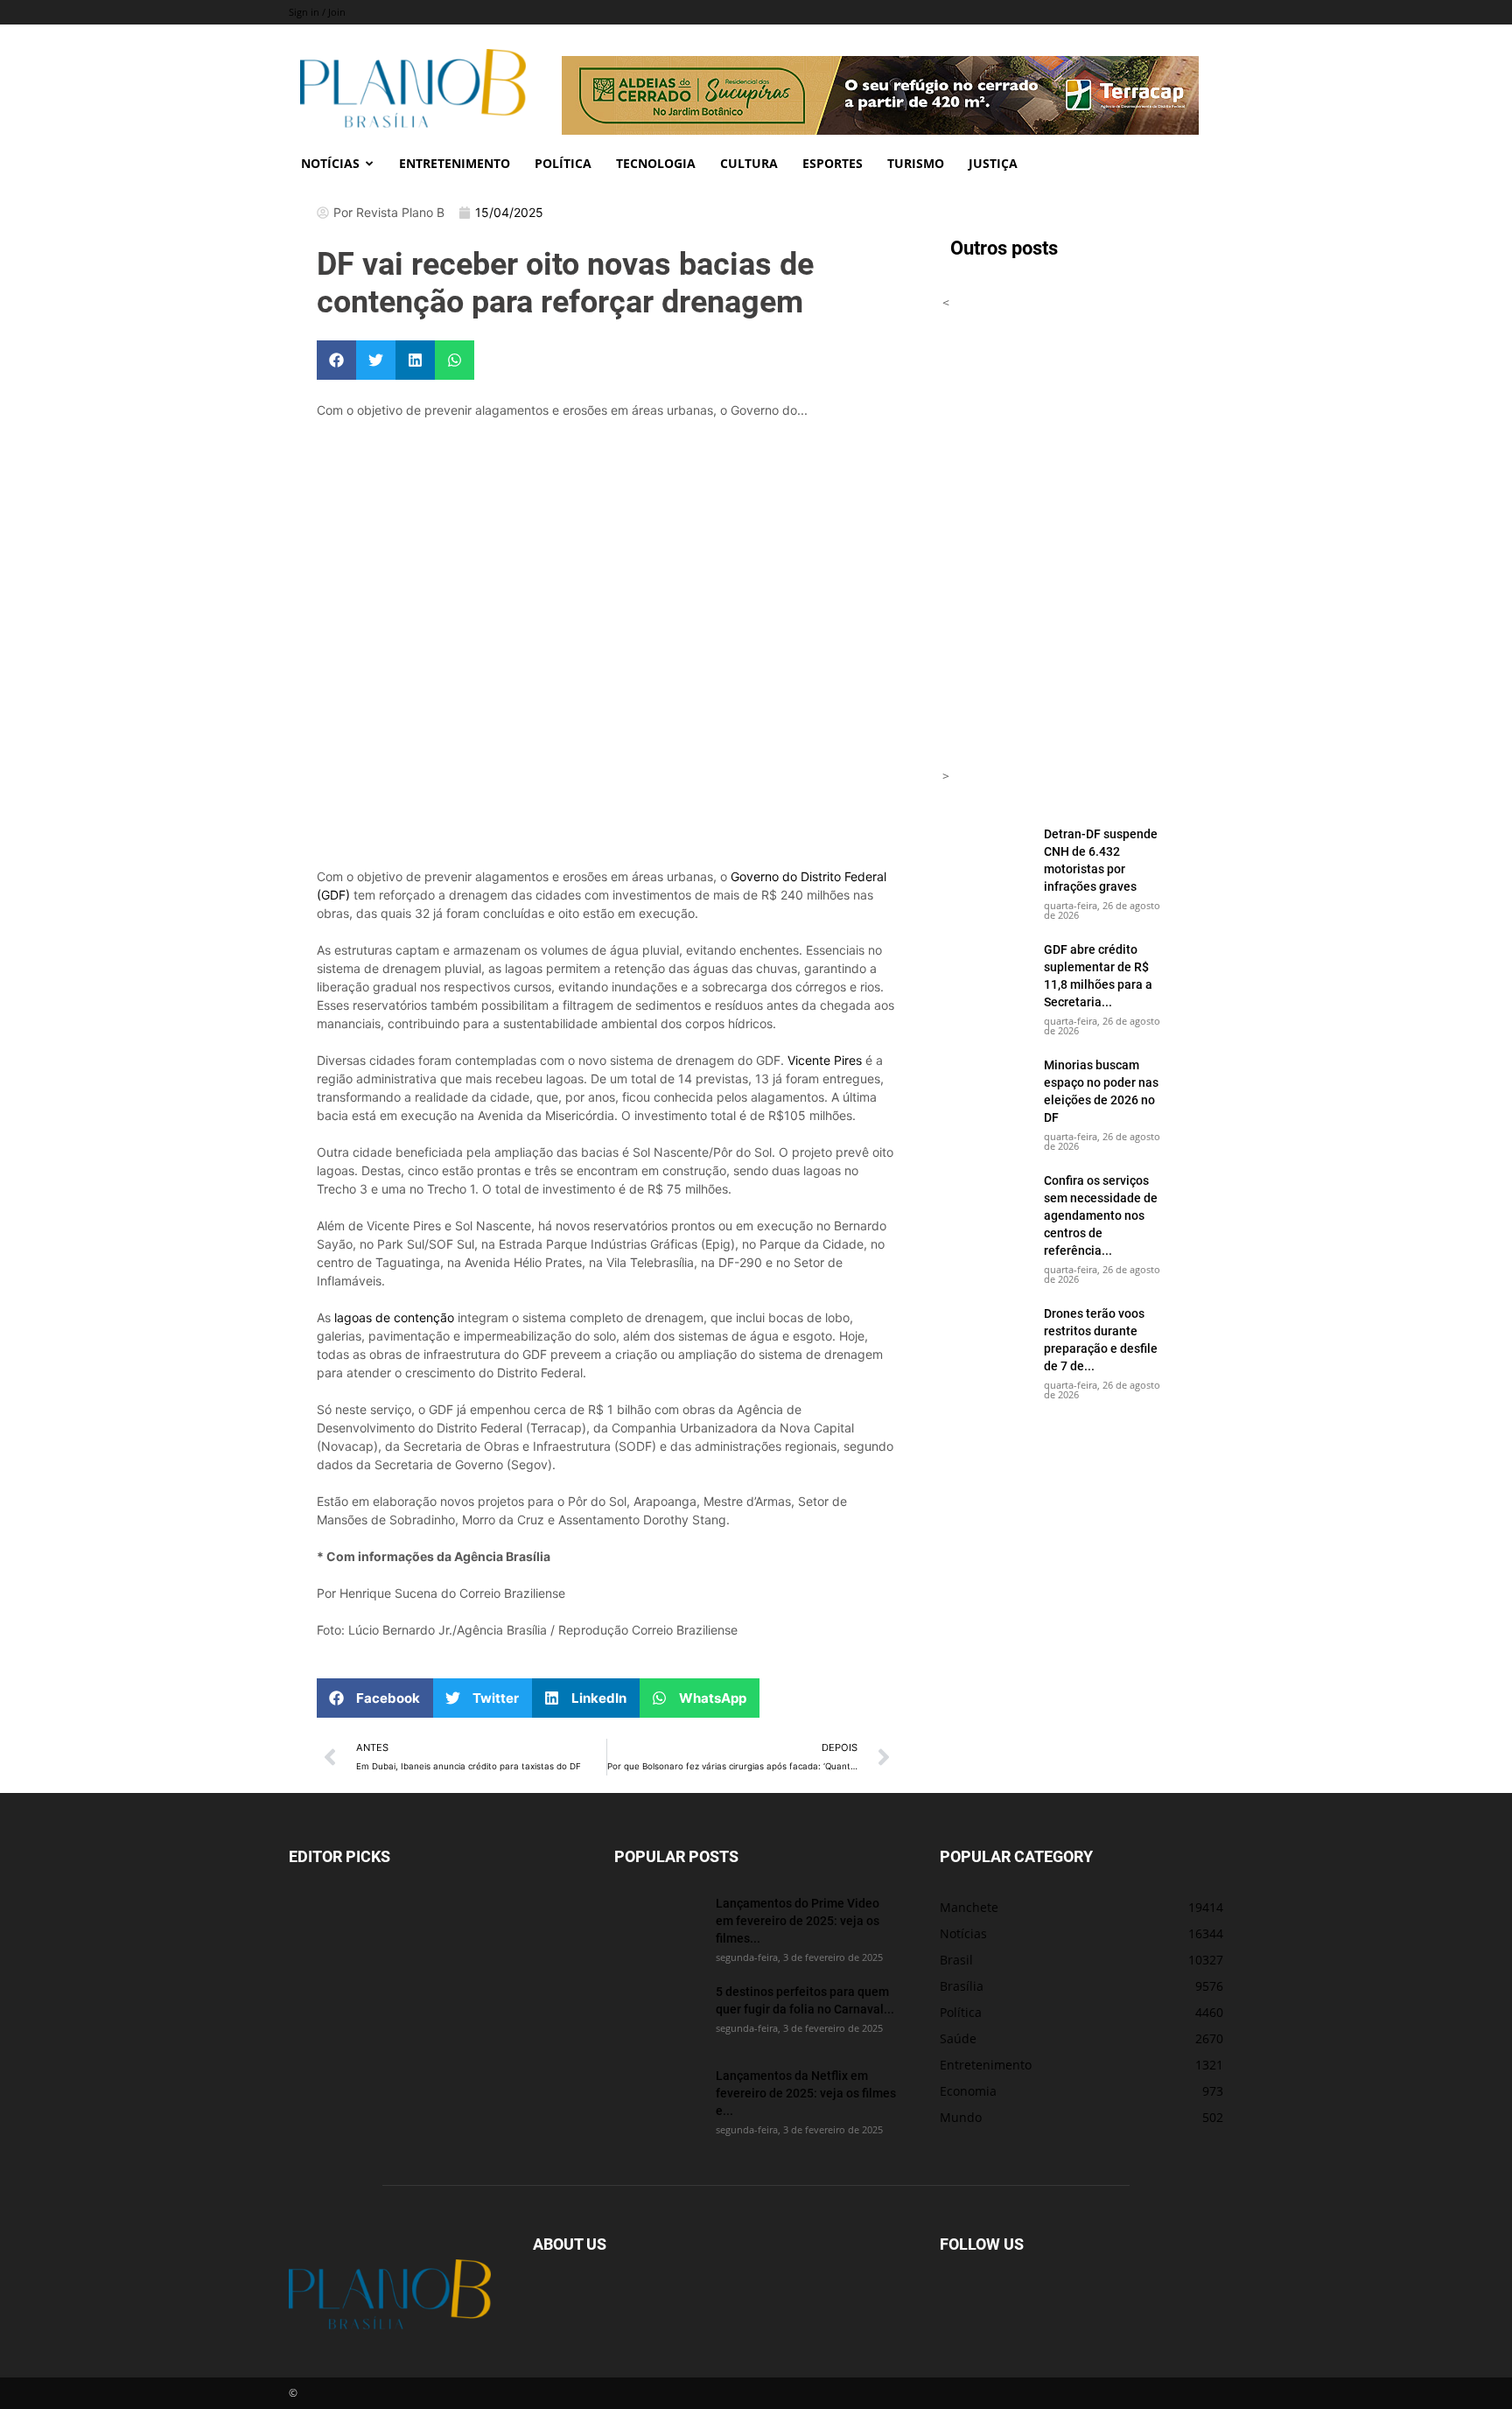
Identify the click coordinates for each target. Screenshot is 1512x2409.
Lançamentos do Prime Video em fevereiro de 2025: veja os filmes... (798, 1920)
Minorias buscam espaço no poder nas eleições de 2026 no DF (1101, 1091)
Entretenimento (455, 163)
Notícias (330, 163)
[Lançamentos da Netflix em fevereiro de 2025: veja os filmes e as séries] (658, 2097)
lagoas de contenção (394, 1317)
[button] (336, 360)
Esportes (833, 163)
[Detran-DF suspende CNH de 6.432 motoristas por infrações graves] (986, 856)
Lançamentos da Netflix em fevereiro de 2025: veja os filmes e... (806, 2093)
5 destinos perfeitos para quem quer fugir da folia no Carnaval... (805, 2000)
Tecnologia (656, 163)
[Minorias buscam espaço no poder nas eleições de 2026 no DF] (986, 1087)
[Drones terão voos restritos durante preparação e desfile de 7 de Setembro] (986, 1335)
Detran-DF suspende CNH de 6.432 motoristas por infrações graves (1101, 860)
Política (563, 163)
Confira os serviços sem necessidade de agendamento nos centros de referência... (1101, 1215)
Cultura (749, 163)
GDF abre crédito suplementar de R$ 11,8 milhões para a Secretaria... (1098, 975)
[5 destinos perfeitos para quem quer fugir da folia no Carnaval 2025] (658, 2013)
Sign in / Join (317, 12)
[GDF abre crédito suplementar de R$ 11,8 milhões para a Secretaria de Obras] (986, 971)
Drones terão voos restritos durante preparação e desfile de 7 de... (1101, 1339)
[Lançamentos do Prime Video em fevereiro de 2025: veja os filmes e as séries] (658, 1925)
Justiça (993, 163)
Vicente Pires (825, 1060)
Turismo (916, 163)
